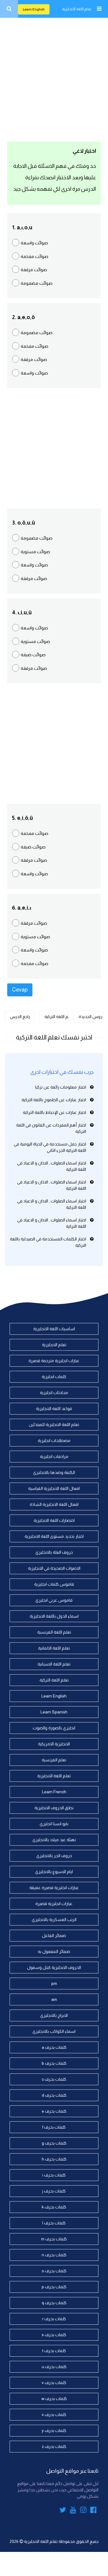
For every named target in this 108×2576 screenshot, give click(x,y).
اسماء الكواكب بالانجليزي (54, 2031)
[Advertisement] (54, 78)
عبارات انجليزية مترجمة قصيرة (54, 1361)
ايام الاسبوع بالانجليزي (54, 1872)
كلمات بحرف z (54, 2446)
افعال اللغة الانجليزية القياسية (54, 1488)
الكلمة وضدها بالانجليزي (54, 1472)
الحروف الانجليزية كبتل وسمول (54, 1967)
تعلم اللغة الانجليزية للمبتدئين (54, 1424)
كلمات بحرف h (54, 2159)
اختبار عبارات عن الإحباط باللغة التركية (54, 1112)
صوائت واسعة (34, 243)
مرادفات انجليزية (54, 1456)
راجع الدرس (20, 1017)
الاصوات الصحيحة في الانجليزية (54, 1568)
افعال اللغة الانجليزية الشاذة (54, 1504)
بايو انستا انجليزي (54, 1824)
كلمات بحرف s (54, 2335)
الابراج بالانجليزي (54, 2015)
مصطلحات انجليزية (54, 1440)
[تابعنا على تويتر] (63, 2511)
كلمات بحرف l (54, 2223)
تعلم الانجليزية (54, 1345)
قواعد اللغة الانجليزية (54, 1409)
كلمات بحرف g (54, 2143)
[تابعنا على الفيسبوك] (93, 2511)
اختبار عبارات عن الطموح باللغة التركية (54, 1100)
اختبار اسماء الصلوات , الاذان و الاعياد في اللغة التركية (52, 1166)
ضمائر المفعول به (54, 1951)
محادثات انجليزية (54, 1393)
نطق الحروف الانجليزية (54, 1808)
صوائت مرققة (34, 270)
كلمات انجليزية (54, 1377)
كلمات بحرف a (54, 2047)
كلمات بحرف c (54, 2079)
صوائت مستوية (35, 552)
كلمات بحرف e (54, 2111)
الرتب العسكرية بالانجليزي (54, 1919)
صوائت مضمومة (37, 283)
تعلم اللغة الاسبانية (54, 1664)
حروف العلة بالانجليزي (54, 1552)
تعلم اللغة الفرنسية (54, 1632)
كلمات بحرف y (54, 2430)
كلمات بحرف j (54, 2191)
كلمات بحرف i (54, 2175)
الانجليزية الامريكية (54, 1744)
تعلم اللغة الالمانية (54, 1648)
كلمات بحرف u (54, 2367)
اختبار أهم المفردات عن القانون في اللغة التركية (51, 1128)
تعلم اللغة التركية (57, 1017)
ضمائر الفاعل (54, 1935)
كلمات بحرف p (54, 2287)
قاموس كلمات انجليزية (54, 1584)
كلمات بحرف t (54, 2351)
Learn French (54, 1792)
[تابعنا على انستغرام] (83, 2511)
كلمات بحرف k (54, 2207)
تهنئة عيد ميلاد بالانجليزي (54, 1840)
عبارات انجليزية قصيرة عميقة (54, 1888)
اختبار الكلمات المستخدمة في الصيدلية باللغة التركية (48, 1242)
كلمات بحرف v (54, 2383)
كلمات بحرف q (54, 2303)
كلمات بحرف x (54, 2415)
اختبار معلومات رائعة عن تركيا (61, 1087)
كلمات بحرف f (54, 2127)
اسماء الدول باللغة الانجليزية (54, 1616)
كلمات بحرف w (54, 2399)
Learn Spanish (54, 1712)
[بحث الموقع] (9, 9)
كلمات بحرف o (54, 2271)
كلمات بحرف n (54, 2255)
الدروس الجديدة (91, 1017)
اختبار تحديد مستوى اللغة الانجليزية (54, 1536)
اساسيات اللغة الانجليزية (54, 1329)
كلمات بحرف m (54, 2239)
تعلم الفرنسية (54, 1760)
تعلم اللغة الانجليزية (77, 9)
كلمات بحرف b (54, 2063)
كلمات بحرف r (54, 2319)
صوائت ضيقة (33, 655)
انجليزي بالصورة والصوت (54, 1728)
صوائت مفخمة (34, 256)
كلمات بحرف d (54, 2095)
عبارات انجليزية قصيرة (54, 1904)
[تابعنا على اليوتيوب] (73, 2511)
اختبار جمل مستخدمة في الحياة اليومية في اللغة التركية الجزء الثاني (50, 1147)
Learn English (34, 9)
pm (54, 1983)
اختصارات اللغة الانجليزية (54, 1520)
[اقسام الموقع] (99, 9)
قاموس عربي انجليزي (54, 1600)
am (54, 1999)
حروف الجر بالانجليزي (54, 1856)
